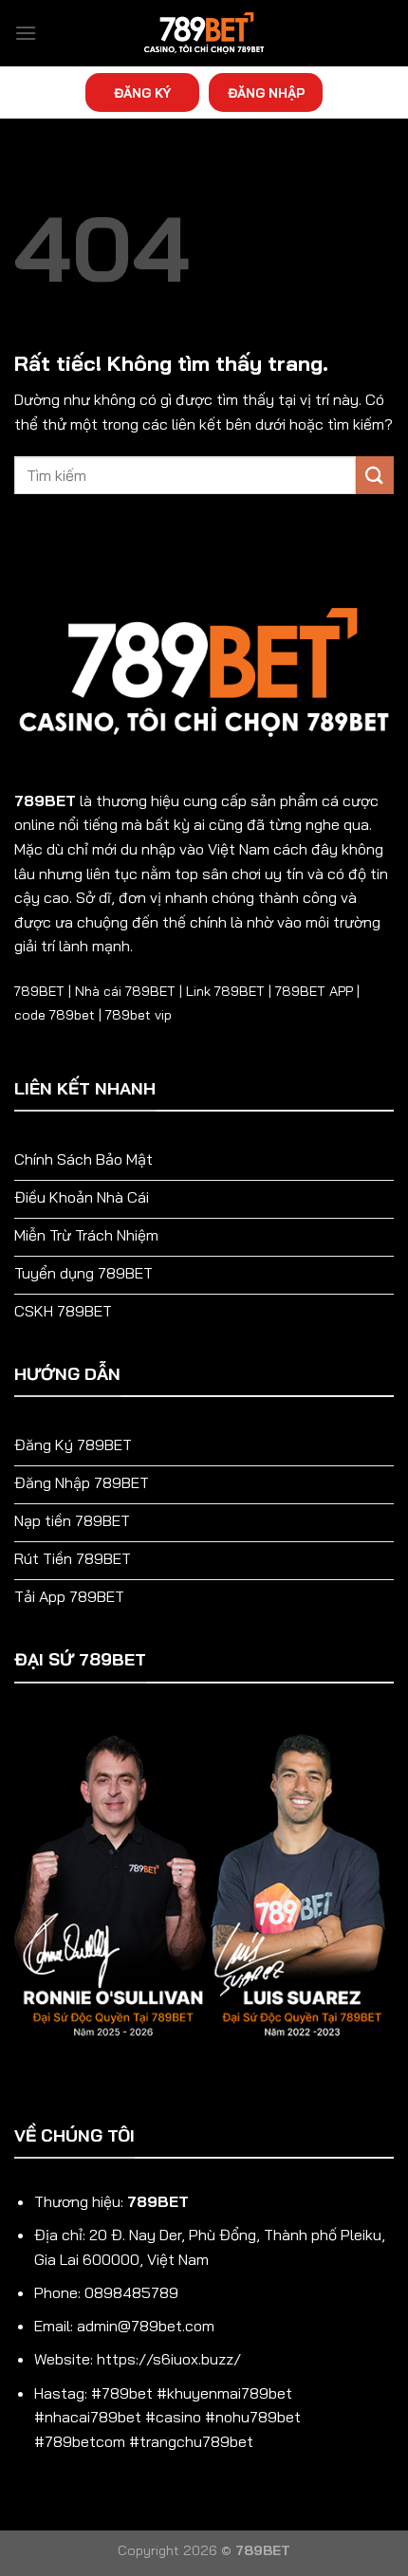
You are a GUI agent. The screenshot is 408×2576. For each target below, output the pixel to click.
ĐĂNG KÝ (142, 92)
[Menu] (26, 33)
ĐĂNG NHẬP (266, 92)
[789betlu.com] (204, 33)
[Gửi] (375, 475)
